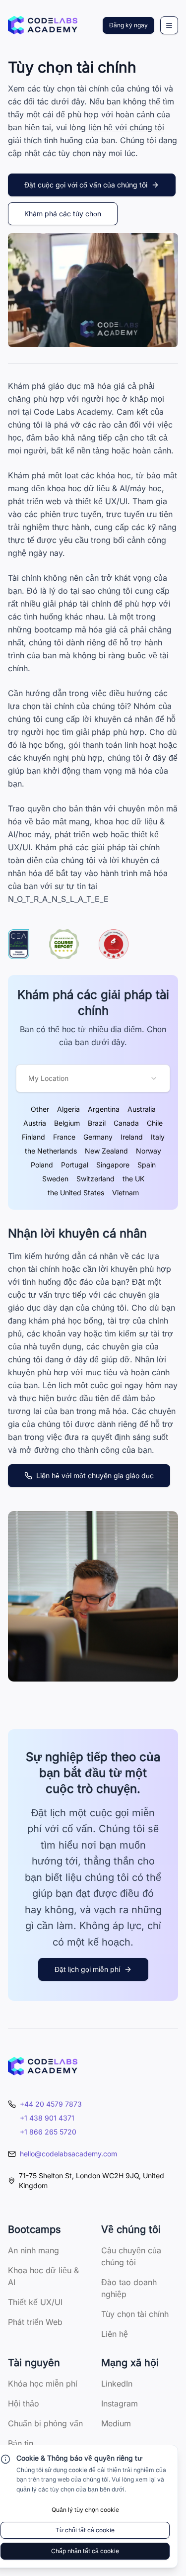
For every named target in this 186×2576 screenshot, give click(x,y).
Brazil (97, 1123)
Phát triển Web (35, 2322)
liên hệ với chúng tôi (126, 127)
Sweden (55, 1179)
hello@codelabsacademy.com (68, 2154)
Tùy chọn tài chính (135, 2314)
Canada (126, 1123)
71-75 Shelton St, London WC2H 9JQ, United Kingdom (92, 2180)
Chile (155, 1123)
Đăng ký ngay (128, 25)
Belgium (67, 1123)
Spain (147, 1165)
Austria (35, 1123)
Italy (158, 1137)
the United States (76, 1193)
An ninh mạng (33, 2250)
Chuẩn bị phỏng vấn (45, 2423)
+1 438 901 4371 (47, 2118)
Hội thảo (24, 2403)
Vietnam (125, 1193)
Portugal (75, 1165)
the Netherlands (51, 1151)
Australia (142, 1109)
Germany (98, 1137)
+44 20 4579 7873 (51, 2104)
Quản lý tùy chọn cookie (85, 2510)
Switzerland (95, 1179)
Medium (116, 2423)
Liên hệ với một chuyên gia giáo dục (95, 1475)
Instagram (120, 2403)
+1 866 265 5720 (48, 2132)
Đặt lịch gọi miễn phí (87, 1969)
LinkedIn (117, 2384)
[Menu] (169, 25)
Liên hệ (115, 2334)
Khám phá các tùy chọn (63, 214)
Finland (33, 1137)
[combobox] (93, 1078)
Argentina (104, 1109)
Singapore (113, 1165)
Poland (42, 1165)
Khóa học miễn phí (43, 2384)
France (64, 1137)
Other (40, 1109)
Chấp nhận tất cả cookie (85, 2551)
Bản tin (21, 2443)
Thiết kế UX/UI (35, 2302)
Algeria (68, 1109)
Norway (149, 1151)
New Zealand (106, 1151)
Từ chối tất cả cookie (85, 2530)
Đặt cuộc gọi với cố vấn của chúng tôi (86, 185)
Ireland (132, 1137)
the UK (133, 1179)
